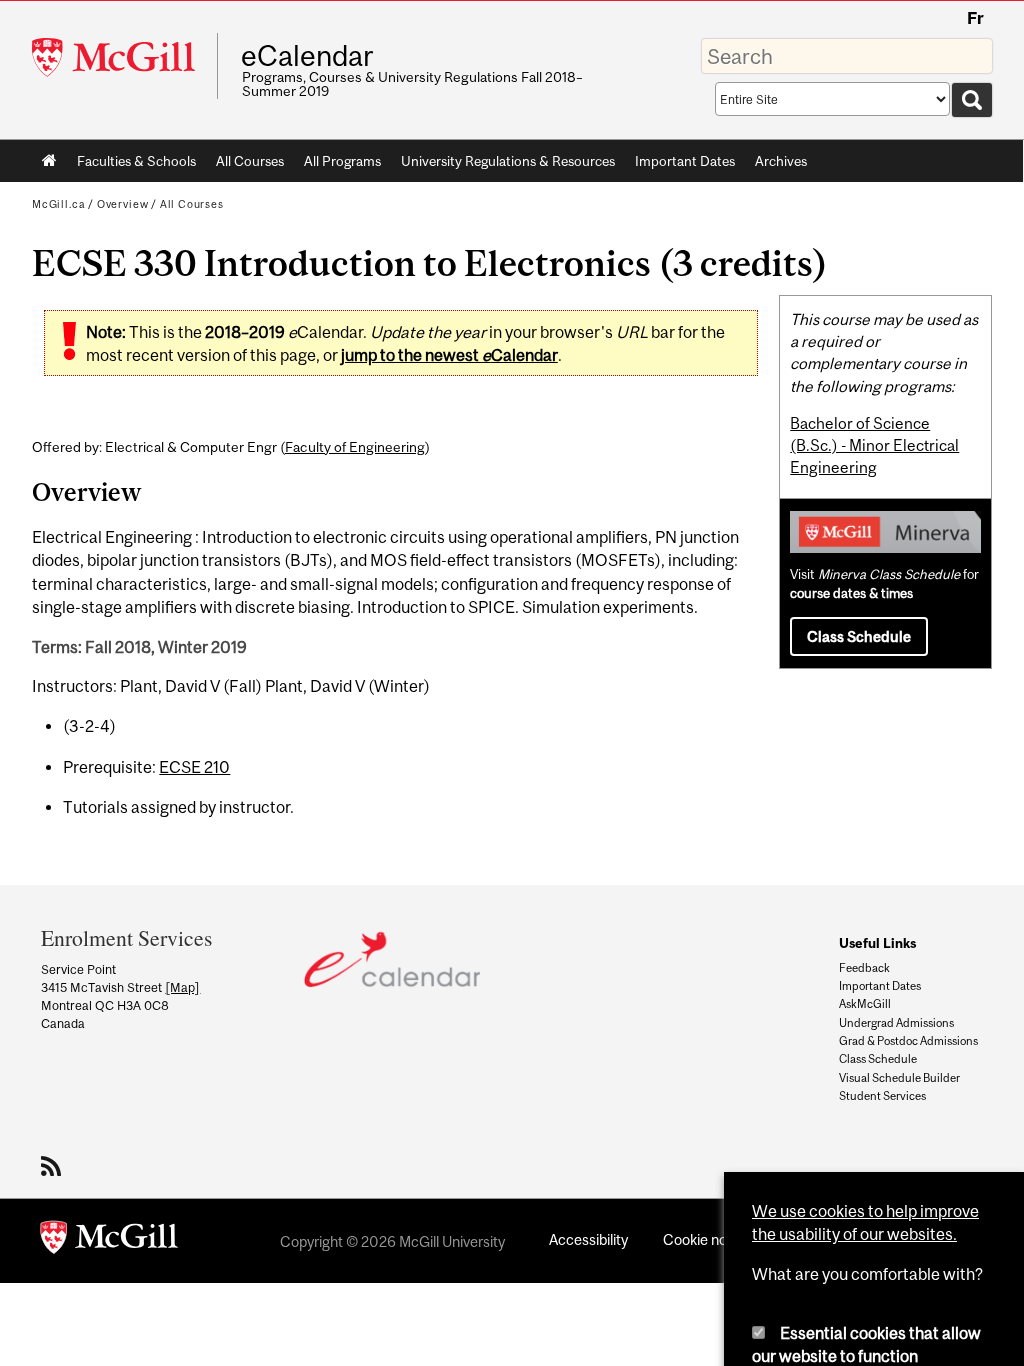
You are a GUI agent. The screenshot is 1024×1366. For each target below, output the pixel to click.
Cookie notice (707, 1239)
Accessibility (588, 1239)
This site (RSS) (54, 1166)
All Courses (250, 161)
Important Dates (685, 161)
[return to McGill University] (109, 1241)
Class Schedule (859, 636)
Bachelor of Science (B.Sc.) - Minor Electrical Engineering (874, 445)
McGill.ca (58, 204)
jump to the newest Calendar (449, 355)
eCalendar (307, 56)
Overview (123, 204)
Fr (975, 18)
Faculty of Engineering (355, 447)
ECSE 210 (194, 767)
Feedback (864, 968)
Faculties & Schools (131, 165)
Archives (781, 161)
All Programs (342, 161)
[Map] (182, 987)
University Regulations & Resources (508, 161)
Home (49, 161)
